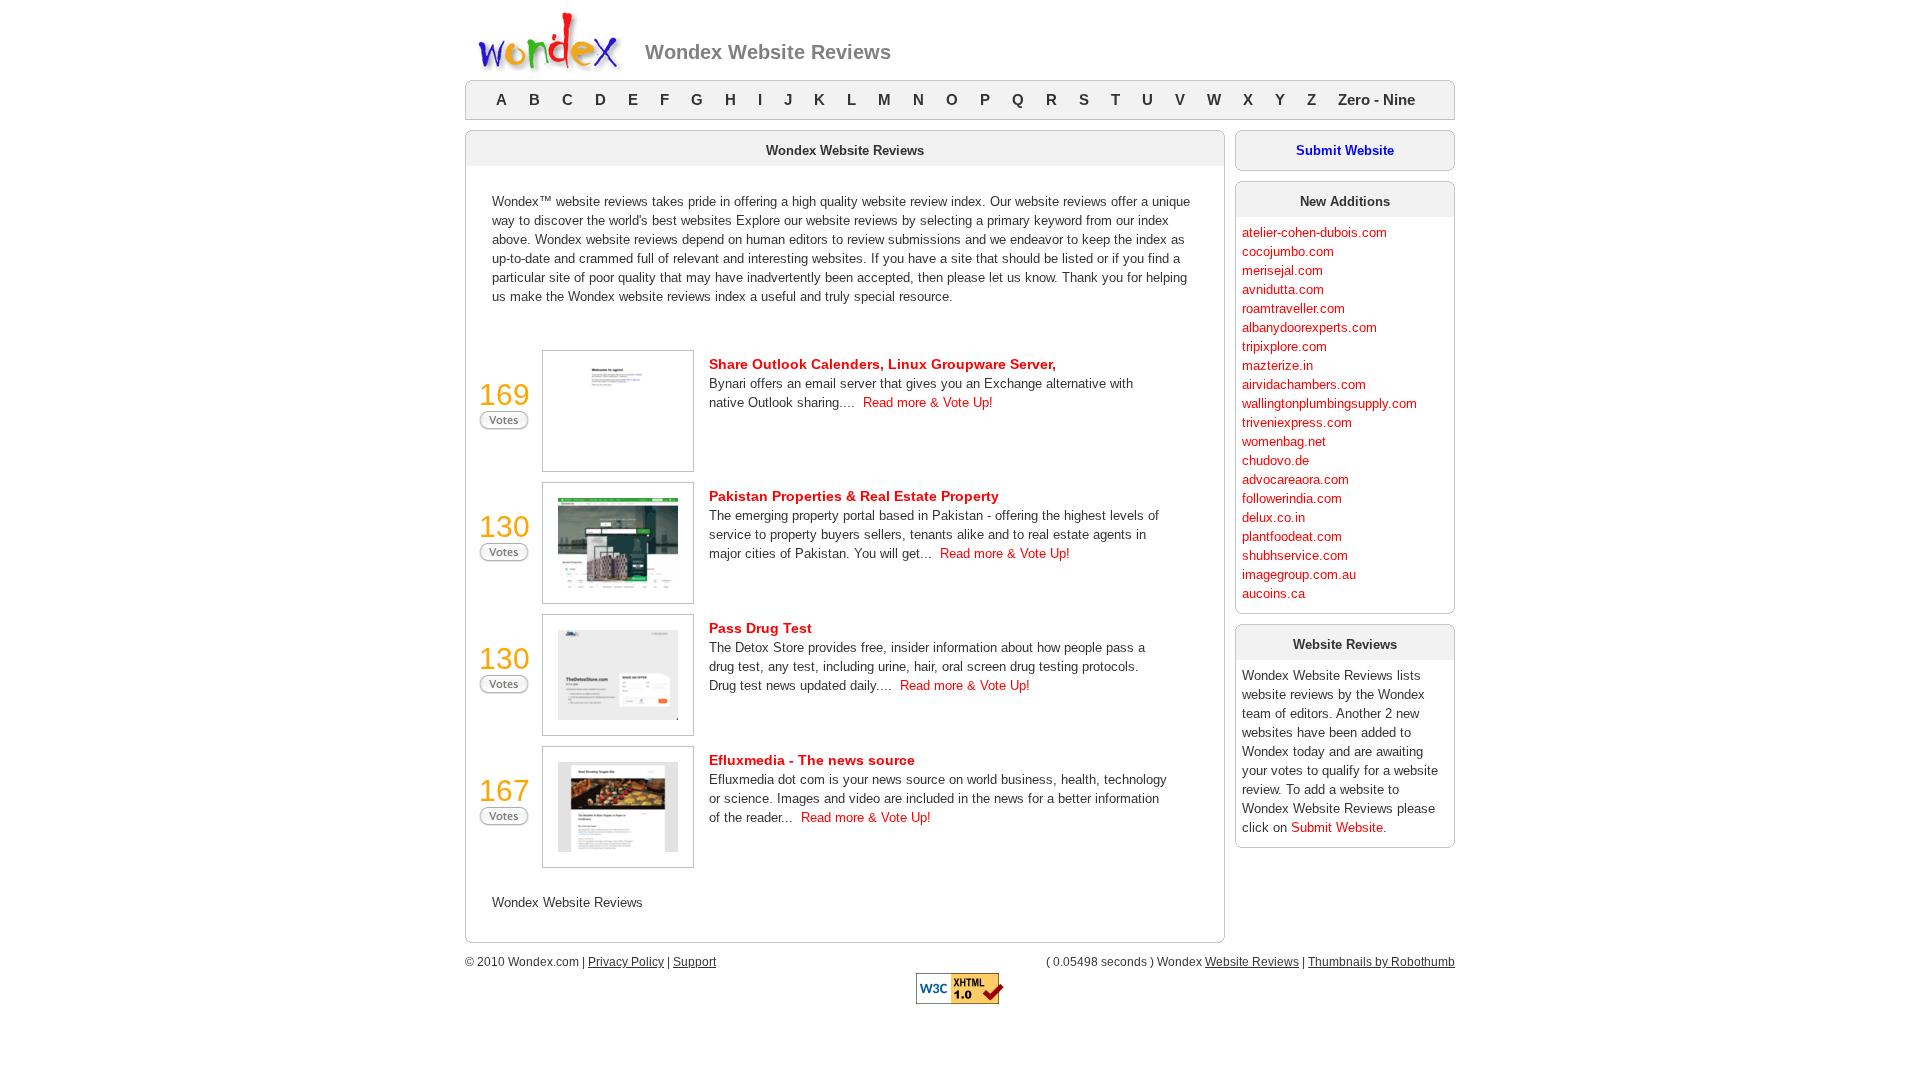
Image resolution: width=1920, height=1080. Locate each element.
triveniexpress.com (1297, 422)
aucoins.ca (1273, 593)
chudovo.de (1275, 460)
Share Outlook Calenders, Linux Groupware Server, (882, 364)
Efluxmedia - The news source (812, 760)
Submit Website (1345, 150)
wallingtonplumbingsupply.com (1329, 403)
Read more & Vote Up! (928, 402)
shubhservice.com (1295, 555)
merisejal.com (1282, 270)
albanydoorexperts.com (1309, 327)
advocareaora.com (1295, 479)
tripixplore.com (1284, 346)
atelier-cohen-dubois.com (1314, 232)
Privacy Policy (626, 962)
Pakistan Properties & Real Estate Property (854, 496)
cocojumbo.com (1288, 251)
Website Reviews (1252, 962)
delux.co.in (1273, 517)
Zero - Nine (1376, 99)
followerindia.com (1292, 498)
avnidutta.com (1283, 289)
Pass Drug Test (760, 628)
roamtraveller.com (1293, 308)
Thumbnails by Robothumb (1381, 962)
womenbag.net (1284, 441)
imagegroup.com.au (1299, 574)
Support (694, 962)
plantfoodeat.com (1292, 536)
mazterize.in (1277, 365)
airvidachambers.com (1304, 384)
